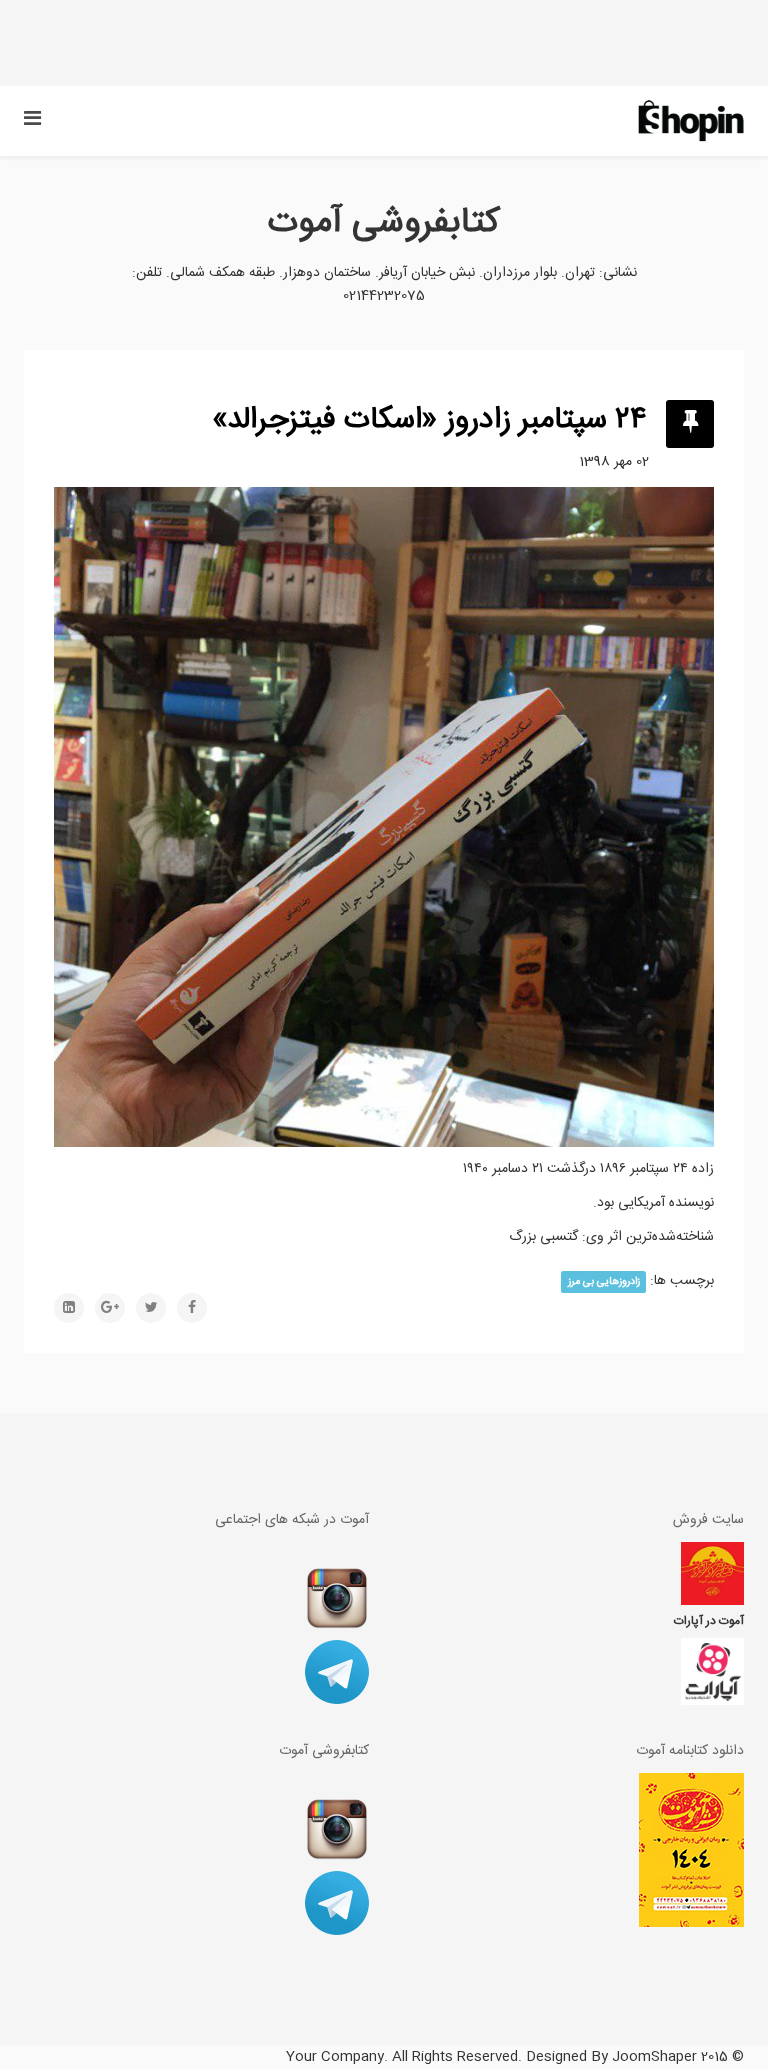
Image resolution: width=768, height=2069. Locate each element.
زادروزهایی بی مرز (604, 1281)
